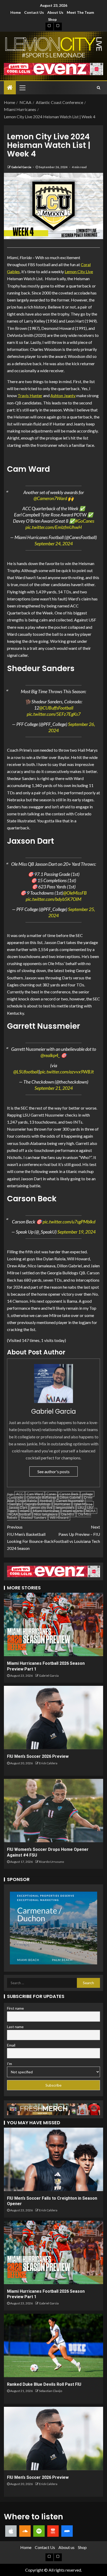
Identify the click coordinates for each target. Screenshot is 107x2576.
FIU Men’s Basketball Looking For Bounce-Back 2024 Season (30, 1538)
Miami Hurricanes (46, 1511)
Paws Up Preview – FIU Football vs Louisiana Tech (77, 1534)
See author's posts (53, 1471)
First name (15, 2008)
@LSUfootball (26, 1072)
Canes (51, 1494)
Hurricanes (62, 1504)
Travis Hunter (30, 395)
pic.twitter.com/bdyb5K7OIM (53, 899)
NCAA (91, 1511)
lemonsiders (65, 1507)
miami (25, 1511)
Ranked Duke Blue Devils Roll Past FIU (44, 2384)
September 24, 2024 (54, 543)
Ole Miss (68, 1514)
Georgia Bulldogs (37, 1504)
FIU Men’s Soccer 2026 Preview (38, 1756)
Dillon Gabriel (70, 1497)
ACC (20, 1494)
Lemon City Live (79, 271)
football (46, 1501)
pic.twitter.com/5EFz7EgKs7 (54, 714)
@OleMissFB (75, 893)
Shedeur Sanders (34, 1518)
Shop (52, 19)
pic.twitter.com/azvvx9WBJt (67, 1072)
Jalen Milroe (83, 1504)
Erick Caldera (48, 1763)
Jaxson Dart (18, 1507)
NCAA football (20, 1514)
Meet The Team (80, 12)
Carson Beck (69, 1494)
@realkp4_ (50, 1055)
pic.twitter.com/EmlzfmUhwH (54, 527)
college (87, 1494)
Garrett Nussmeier (70, 1501)
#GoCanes (85, 521)
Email (11, 2045)
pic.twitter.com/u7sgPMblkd (69, 1222)
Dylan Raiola (27, 1501)
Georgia (15, 1504)
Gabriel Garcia (21, 167)
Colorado (16, 1497)
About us (55, 12)
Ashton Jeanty (63, 395)
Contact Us (34, 12)
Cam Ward (35, 1494)
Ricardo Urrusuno (51, 1862)
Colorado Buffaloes (41, 1497)
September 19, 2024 (76, 1232)
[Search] (99, 88)
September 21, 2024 (54, 1088)
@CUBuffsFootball (56, 708)
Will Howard (59, 1518)
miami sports (73, 1511)
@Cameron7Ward (50, 498)
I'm (9, 2064)
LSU (81, 1507)
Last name (15, 2027)
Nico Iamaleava (46, 1514)
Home (16, 12)
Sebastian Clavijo (51, 2391)
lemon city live (41, 1507)
